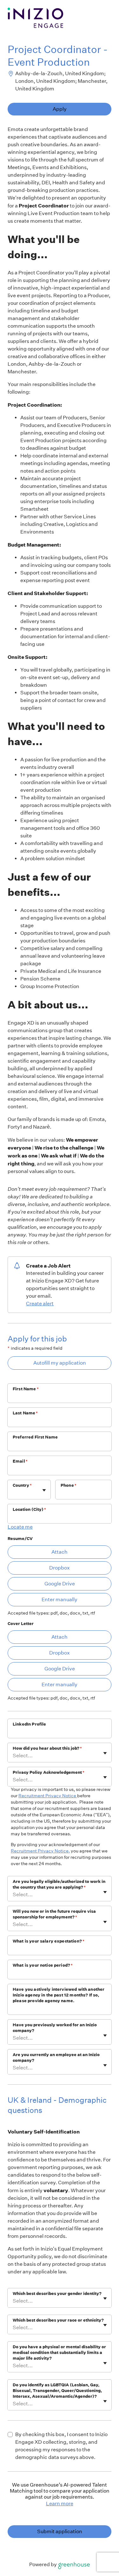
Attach (60, 1552)
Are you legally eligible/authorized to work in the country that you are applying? (59, 1884)
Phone (69, 1485)
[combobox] (13, 1493)
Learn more (60, 2504)
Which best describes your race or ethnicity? (58, 2320)
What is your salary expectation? (49, 1941)
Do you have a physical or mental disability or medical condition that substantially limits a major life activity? (59, 2353)
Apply (60, 109)
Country (22, 1485)
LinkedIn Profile (29, 1724)
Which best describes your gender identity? (57, 2294)
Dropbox (60, 1568)
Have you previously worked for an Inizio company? (55, 2028)
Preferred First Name (35, 1437)
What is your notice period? (43, 1965)
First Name (26, 1389)
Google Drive (60, 1584)
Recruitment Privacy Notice (48, 1796)
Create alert (40, 1304)
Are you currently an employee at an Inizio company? (56, 2058)
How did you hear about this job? (47, 1748)
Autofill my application (60, 1363)
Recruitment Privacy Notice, (40, 1851)
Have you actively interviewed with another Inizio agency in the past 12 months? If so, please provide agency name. (59, 1995)
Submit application (60, 2531)
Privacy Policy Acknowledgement (49, 1772)
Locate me (20, 1527)
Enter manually (60, 1599)
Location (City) (29, 1509)
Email (20, 1461)
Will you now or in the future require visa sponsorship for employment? (54, 1914)
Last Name (25, 1413)
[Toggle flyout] (44, 1490)
